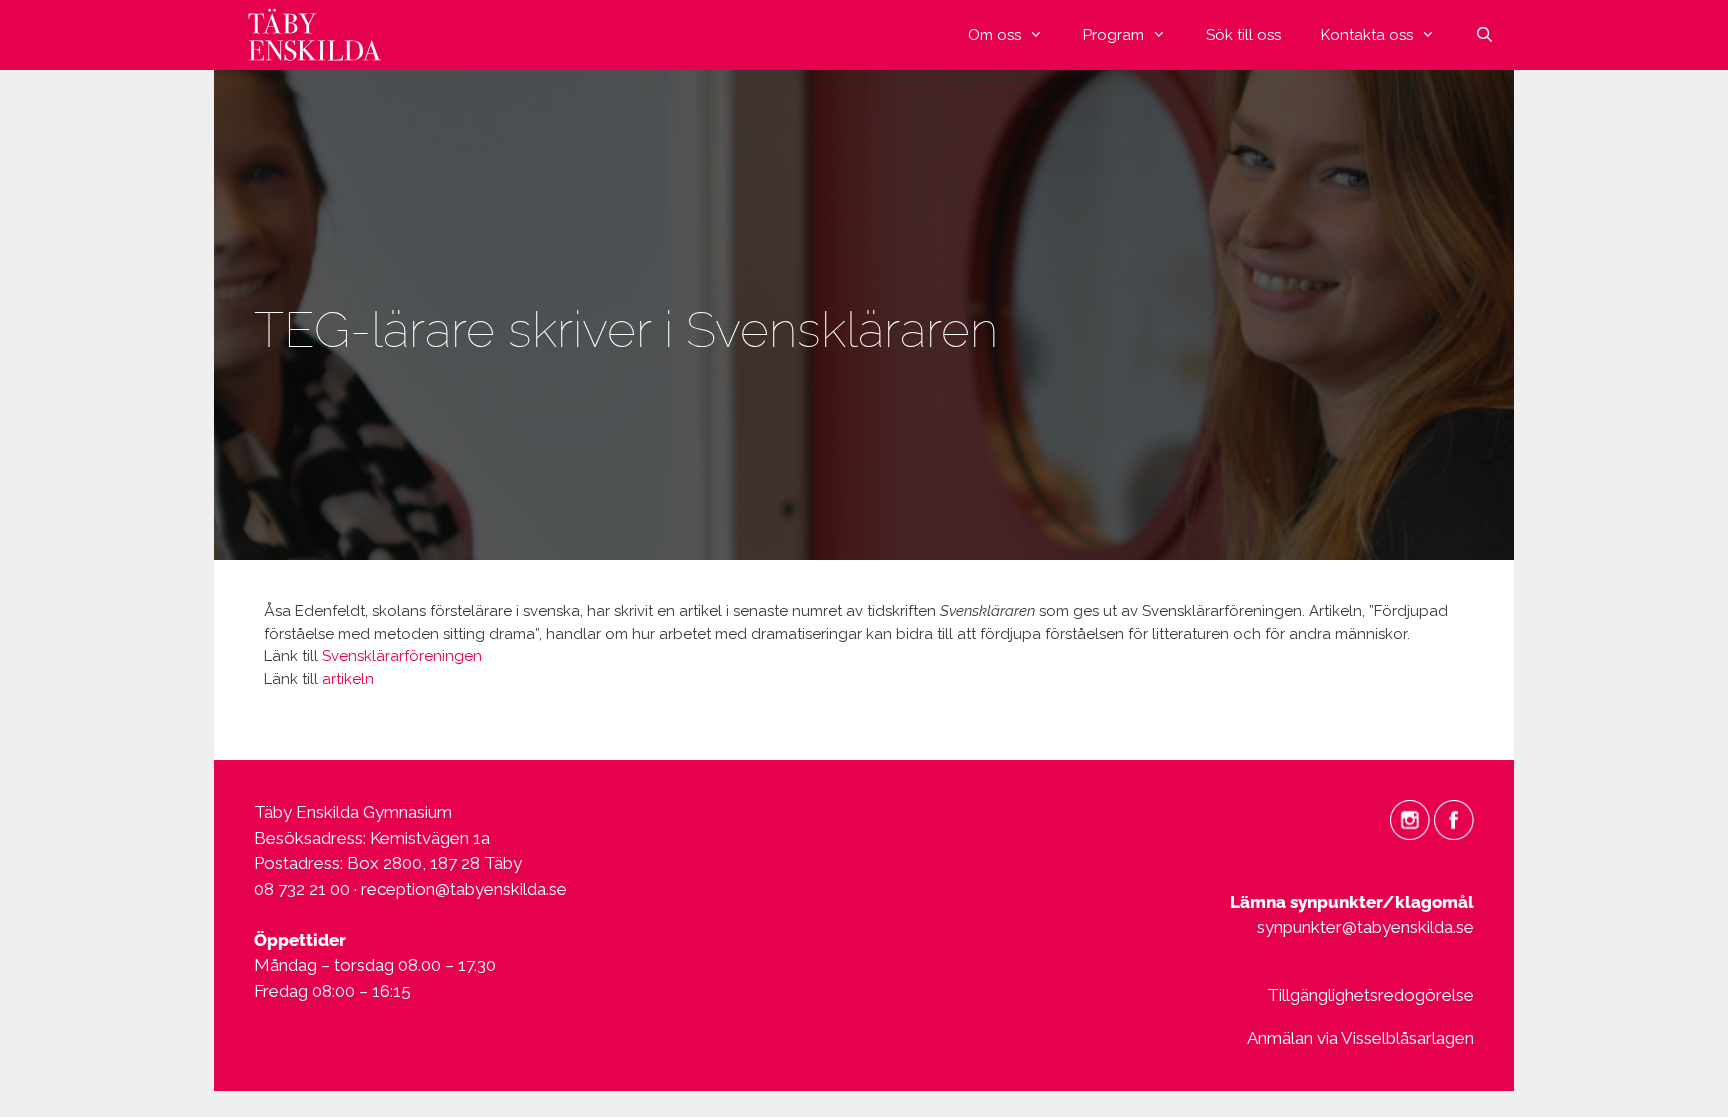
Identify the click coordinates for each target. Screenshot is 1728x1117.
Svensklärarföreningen (402, 656)
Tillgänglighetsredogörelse (1370, 995)
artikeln (348, 679)
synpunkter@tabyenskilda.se (1365, 927)
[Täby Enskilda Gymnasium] (319, 35)
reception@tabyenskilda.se (464, 889)
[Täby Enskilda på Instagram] (1410, 818)
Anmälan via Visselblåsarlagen (1360, 1038)
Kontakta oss (1367, 35)
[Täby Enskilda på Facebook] (1454, 818)
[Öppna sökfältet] (1484, 35)
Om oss (994, 35)
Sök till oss (1243, 35)
